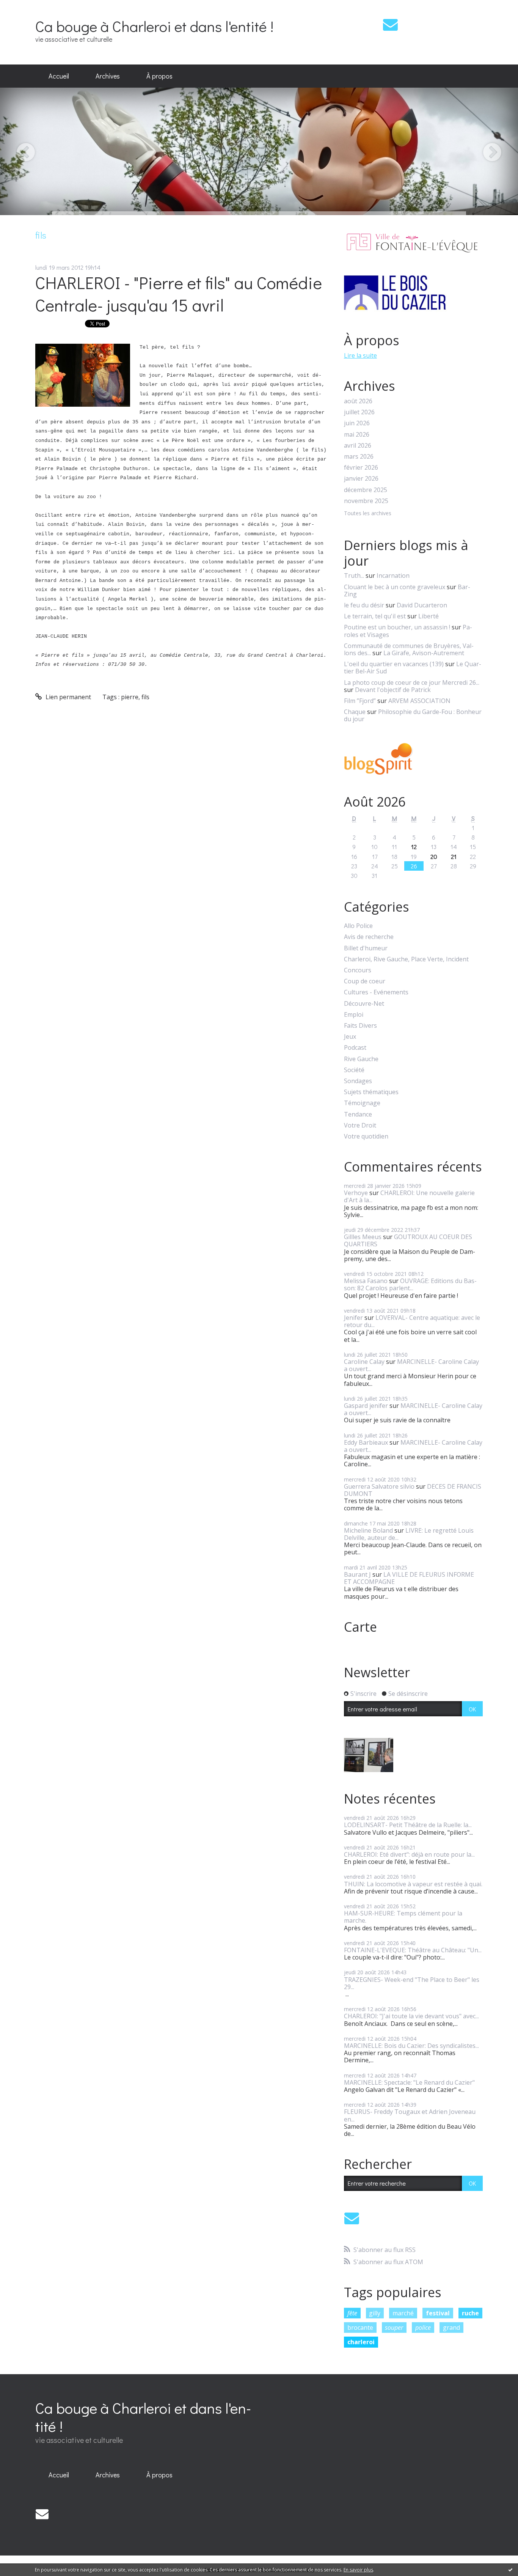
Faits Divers (360, 1026)
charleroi (361, 2342)
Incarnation (393, 576)
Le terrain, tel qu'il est (375, 616)
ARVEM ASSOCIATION (419, 701)
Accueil (59, 76)
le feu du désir (364, 605)
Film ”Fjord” (360, 701)
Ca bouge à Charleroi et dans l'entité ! (154, 26)
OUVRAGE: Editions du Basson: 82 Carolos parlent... (410, 1284)
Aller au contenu (27, 7)
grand (451, 2328)
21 (454, 856)
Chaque (355, 712)
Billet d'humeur (366, 948)
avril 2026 (358, 446)
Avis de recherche (369, 937)
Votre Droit (360, 1125)
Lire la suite (360, 355)
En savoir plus (358, 2570)
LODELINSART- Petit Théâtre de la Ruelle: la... (408, 1825)
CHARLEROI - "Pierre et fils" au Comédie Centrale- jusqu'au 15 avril (179, 294)
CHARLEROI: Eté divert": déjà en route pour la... (409, 1854)
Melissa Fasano (366, 1281)
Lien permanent (67, 697)
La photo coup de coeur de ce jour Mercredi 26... (412, 683)
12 (414, 847)
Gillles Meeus (363, 1237)
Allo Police (358, 926)
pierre (130, 697)
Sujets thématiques (371, 1092)
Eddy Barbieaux (366, 1442)
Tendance (358, 1114)
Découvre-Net (364, 1004)
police (423, 2328)
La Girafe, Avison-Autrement (424, 653)
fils (145, 697)
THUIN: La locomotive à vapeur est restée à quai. (413, 1884)
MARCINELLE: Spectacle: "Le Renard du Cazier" (409, 2082)
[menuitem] (59, 76)
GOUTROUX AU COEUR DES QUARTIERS (408, 1240)
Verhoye (356, 1193)
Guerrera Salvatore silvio (379, 1486)
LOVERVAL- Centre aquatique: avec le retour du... (412, 1321)
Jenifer (353, 1318)
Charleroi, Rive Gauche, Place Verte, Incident (406, 959)
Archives (108, 76)
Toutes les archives (368, 513)
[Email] (390, 24)
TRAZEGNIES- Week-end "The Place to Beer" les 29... (412, 1983)
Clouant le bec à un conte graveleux (395, 587)
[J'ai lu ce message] (510, 2570)
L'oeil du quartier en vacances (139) (394, 664)
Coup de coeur (365, 981)
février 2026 (361, 468)
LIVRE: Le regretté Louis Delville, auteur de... (409, 1534)
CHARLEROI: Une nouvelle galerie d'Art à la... (409, 1196)
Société (354, 1070)
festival (438, 2313)
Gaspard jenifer (366, 1406)
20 (434, 856)
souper (394, 2328)
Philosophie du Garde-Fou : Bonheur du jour (413, 715)
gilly (375, 2313)
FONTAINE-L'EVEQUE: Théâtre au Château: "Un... (413, 1950)
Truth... (354, 576)
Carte (360, 1627)
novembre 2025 (366, 501)
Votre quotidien (366, 1136)
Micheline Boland (368, 1530)
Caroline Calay (364, 1362)
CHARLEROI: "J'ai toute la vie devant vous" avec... (411, 2016)
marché (403, 2313)
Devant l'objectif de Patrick (393, 690)
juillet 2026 (359, 412)
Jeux (350, 1037)
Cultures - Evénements (376, 992)
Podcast (355, 1048)
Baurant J (357, 1574)
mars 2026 (359, 457)
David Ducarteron (422, 605)
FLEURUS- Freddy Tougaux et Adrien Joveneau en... (410, 2115)
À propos (159, 76)
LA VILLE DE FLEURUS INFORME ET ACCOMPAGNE (409, 1578)
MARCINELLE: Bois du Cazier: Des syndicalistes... (411, 2046)
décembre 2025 (366, 490)
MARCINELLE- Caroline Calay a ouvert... (411, 1365)
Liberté (429, 616)
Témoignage (362, 1103)
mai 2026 (357, 435)
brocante (360, 2328)
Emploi (354, 1015)
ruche (470, 2313)
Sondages (358, 1081)
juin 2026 (357, 423)
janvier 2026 (361, 479)
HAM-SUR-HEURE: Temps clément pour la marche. (403, 1917)
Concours (358, 970)
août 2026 (358, 401)
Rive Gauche (361, 1059)
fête (352, 2313)
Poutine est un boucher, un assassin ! (397, 627)
